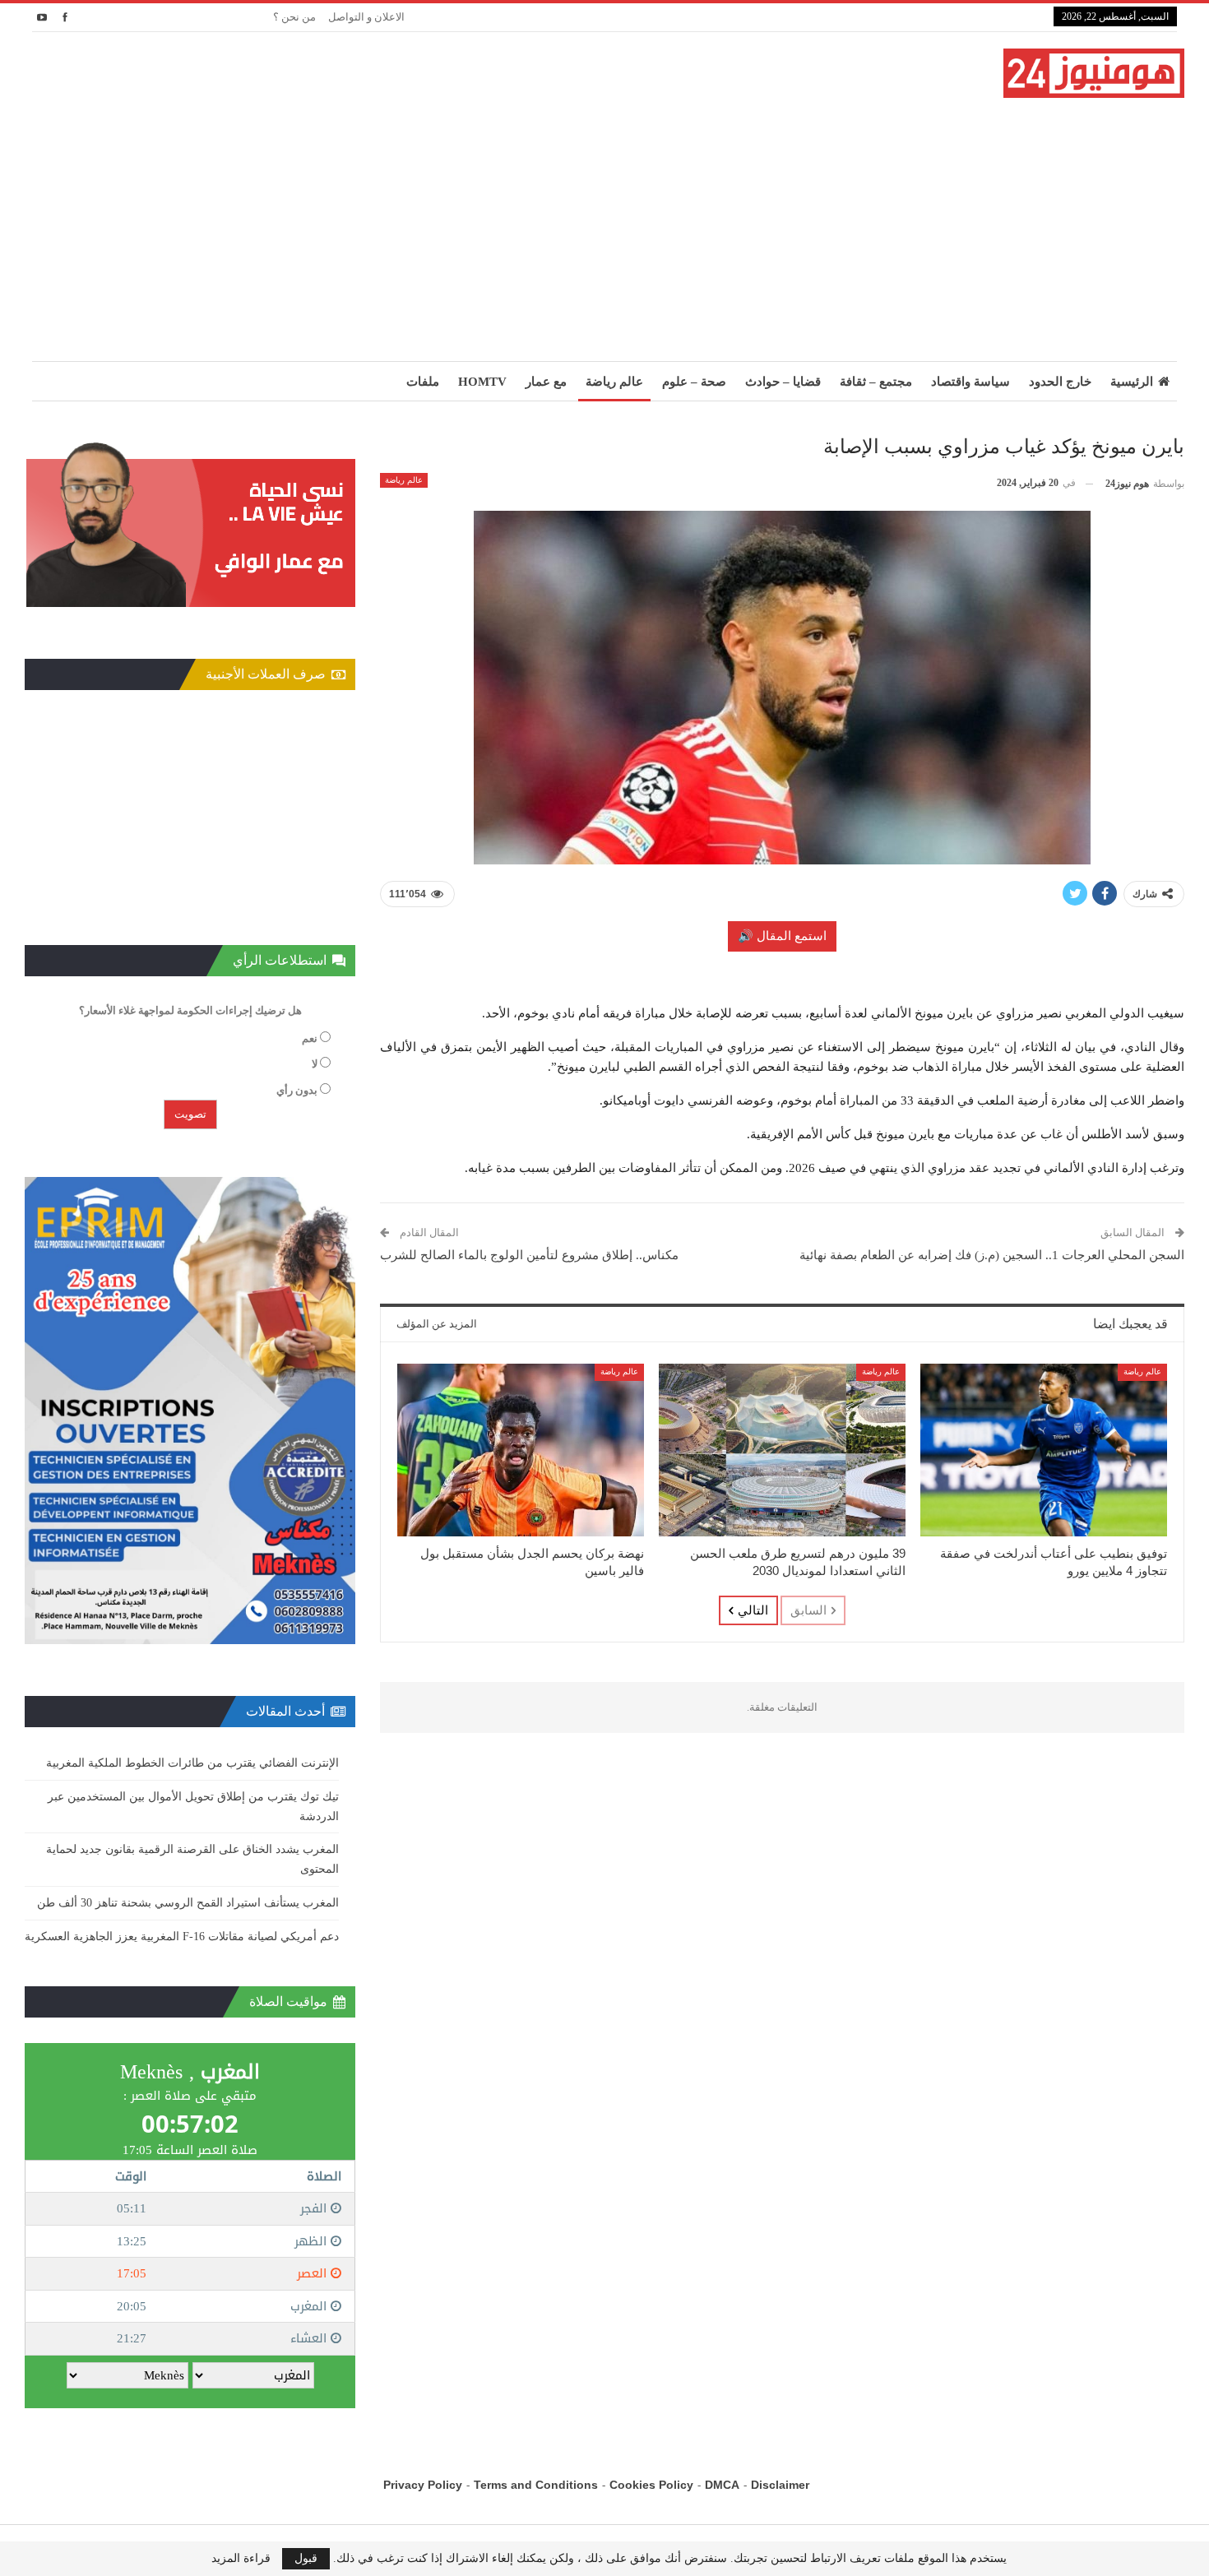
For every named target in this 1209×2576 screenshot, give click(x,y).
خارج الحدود (1060, 382)
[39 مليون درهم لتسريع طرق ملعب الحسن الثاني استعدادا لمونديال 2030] (782, 1450)
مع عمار (546, 382)
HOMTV (482, 382)
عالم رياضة (614, 382)
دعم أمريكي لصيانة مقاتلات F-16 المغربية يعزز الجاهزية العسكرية (182, 1937)
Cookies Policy (651, 2485)
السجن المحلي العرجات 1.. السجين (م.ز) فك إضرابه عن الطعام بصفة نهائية (992, 1255)
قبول (306, 2558)
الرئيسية (1132, 382)
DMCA (722, 2485)
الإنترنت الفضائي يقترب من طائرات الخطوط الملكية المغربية (192, 1763)
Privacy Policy (423, 2485)
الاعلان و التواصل (366, 17)
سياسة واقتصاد (970, 382)
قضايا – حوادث (783, 382)
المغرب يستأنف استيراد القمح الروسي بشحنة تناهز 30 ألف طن (188, 1903)
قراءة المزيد (241, 2559)
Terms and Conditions (536, 2485)
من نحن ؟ (294, 17)
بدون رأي (297, 1090)
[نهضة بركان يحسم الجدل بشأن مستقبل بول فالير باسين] (521, 1450)
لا (315, 1064)
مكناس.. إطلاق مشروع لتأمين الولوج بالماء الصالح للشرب (529, 1255)
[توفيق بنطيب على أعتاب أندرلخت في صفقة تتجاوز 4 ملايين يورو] (1044, 1450)
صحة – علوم (694, 382)
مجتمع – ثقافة (876, 382)
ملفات (423, 382)
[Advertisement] (604, 221)
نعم (310, 1038)
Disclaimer (780, 2485)
